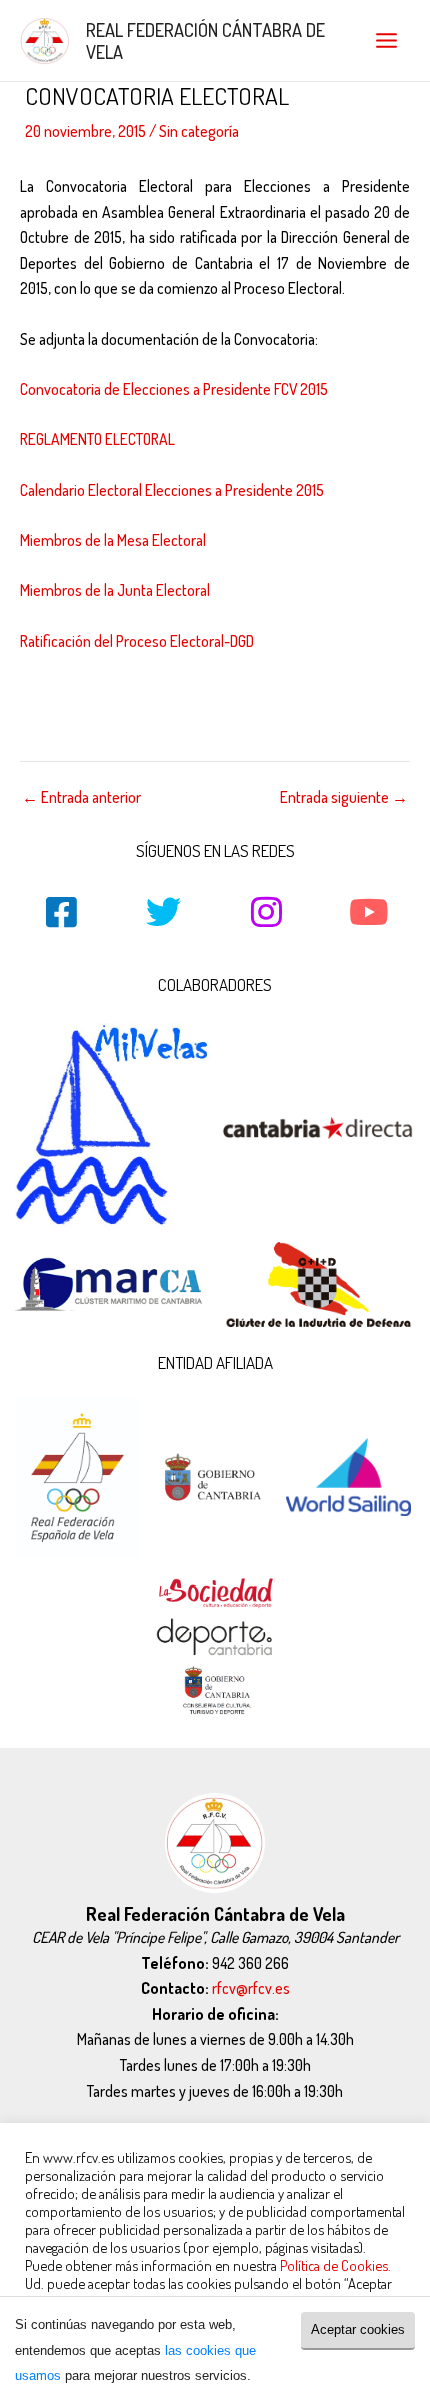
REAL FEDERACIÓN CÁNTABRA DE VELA (205, 40)
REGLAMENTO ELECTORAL (97, 439)
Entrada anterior (81, 798)
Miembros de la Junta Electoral (115, 590)
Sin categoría (199, 131)
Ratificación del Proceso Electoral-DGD (137, 641)
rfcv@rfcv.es (251, 1988)
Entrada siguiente (344, 798)
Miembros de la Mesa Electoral (113, 540)
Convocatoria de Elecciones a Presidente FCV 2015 (174, 389)
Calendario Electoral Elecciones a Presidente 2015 (172, 490)
